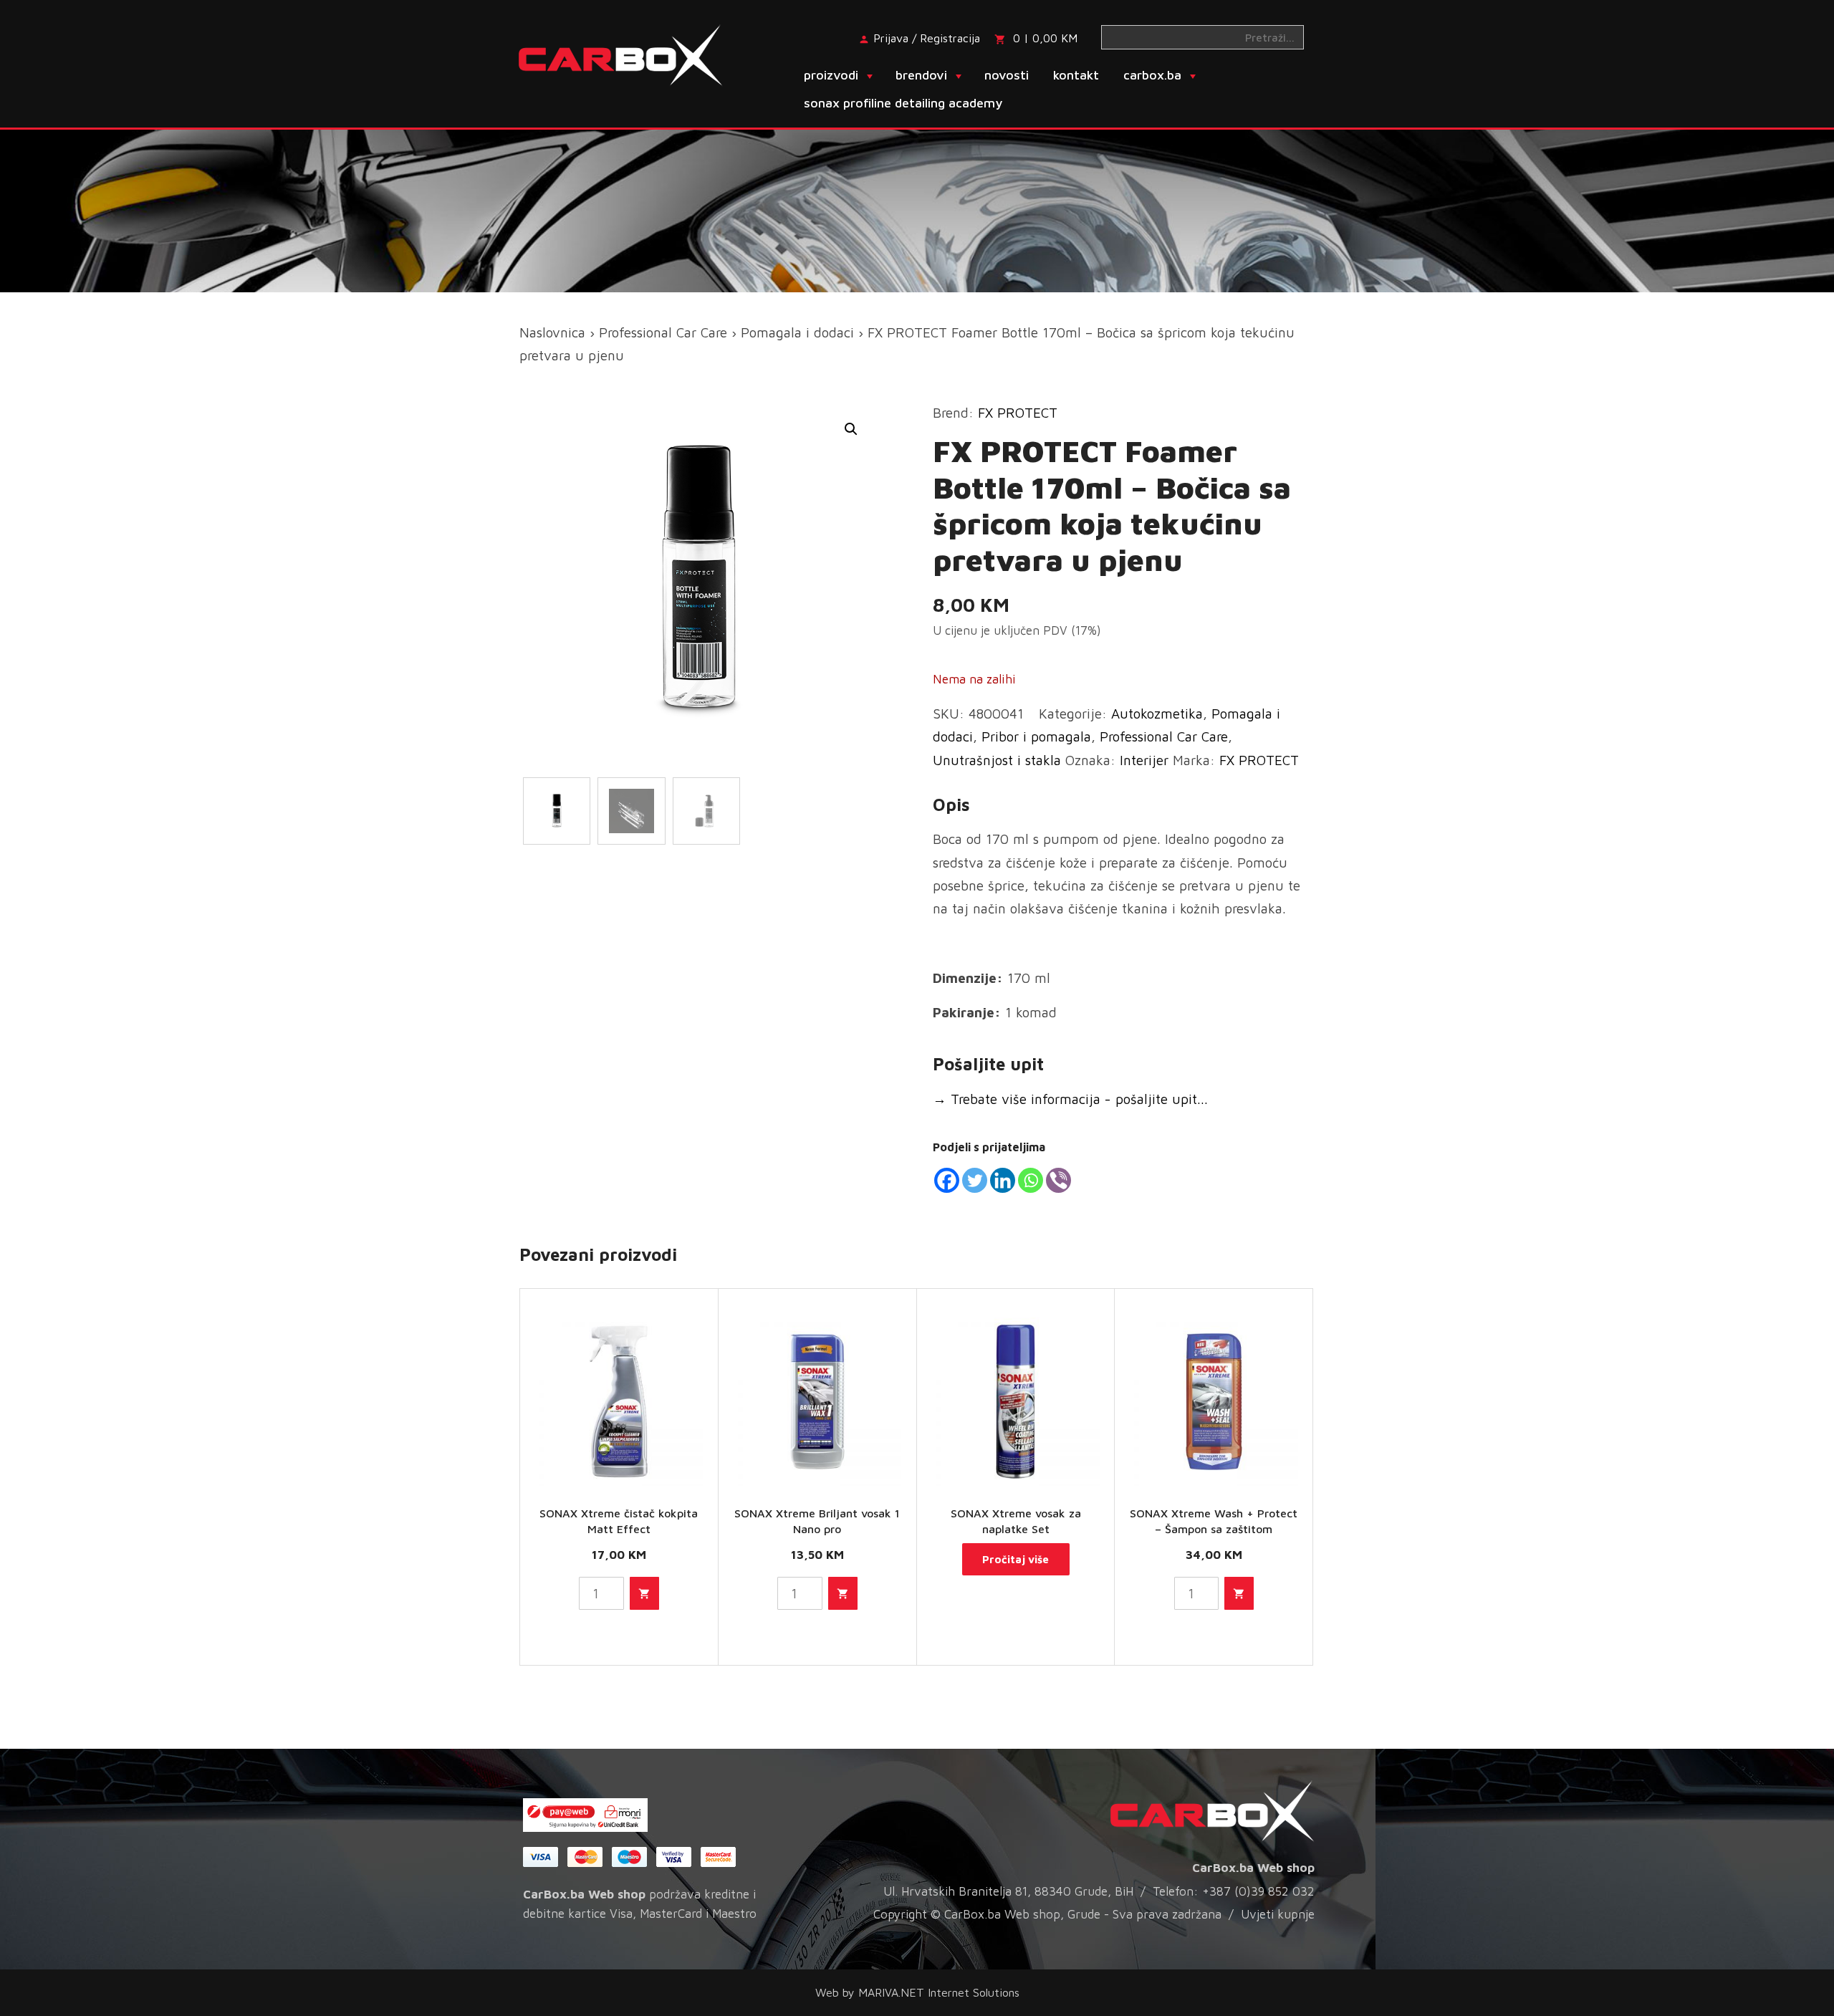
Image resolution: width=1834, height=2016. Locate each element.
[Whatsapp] (1031, 1180)
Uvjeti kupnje (1278, 1914)
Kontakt (1076, 75)
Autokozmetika (1157, 714)
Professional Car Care (663, 332)
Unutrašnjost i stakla (997, 760)
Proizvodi (831, 75)
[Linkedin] (1003, 1180)
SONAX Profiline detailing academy (903, 103)
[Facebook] (947, 1180)
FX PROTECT (1018, 413)
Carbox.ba (1152, 75)
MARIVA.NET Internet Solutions (939, 1992)
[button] (851, 429)
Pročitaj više (1016, 1559)
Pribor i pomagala (1036, 736)
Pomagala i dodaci (797, 332)
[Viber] (1058, 1180)
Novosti (1007, 75)
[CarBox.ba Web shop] (633, 54)
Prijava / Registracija (927, 38)
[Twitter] (975, 1180)
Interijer (1144, 760)
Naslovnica (552, 332)
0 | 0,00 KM (1045, 38)
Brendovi (921, 75)
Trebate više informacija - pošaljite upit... (1070, 1099)
